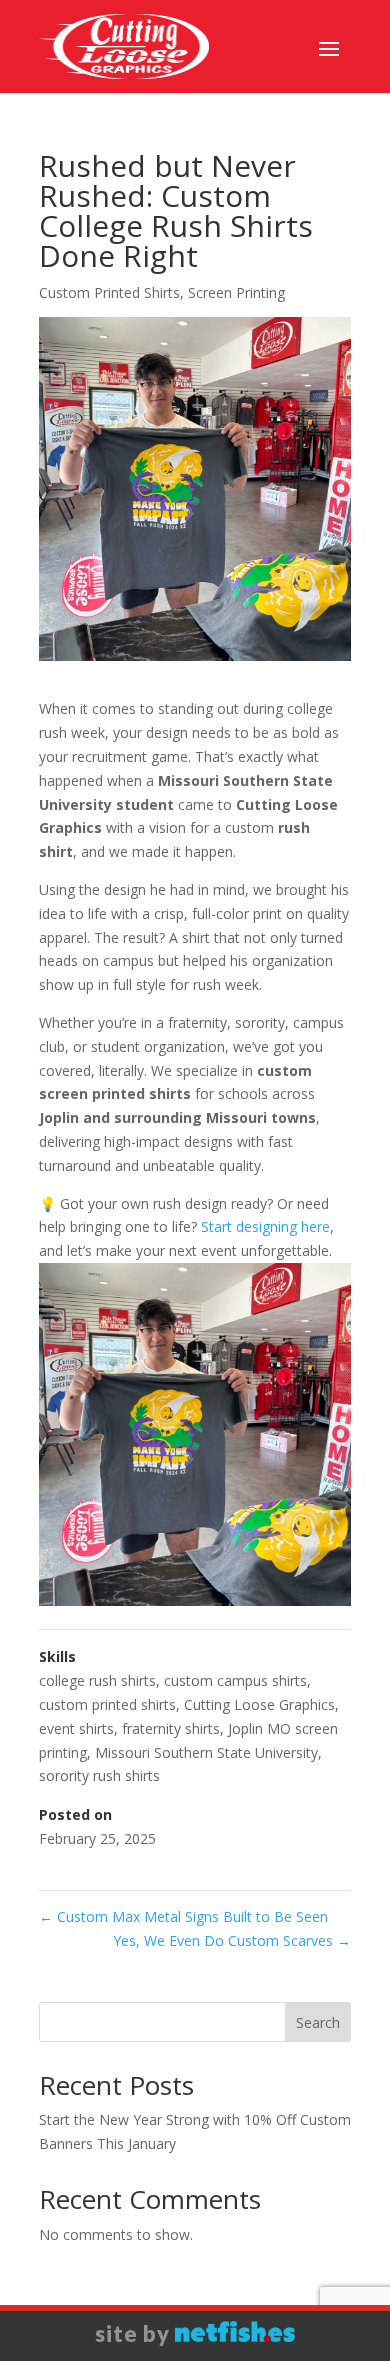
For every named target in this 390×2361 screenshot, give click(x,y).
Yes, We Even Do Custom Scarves (232, 1940)
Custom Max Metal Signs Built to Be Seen (183, 1916)
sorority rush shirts (99, 1775)
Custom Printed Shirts (109, 292)
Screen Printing (236, 292)
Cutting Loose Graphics (259, 1704)
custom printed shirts (107, 1704)
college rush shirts (97, 1680)
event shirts (76, 1728)
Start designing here (265, 1226)
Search (318, 2022)
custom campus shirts (235, 1680)
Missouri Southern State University (206, 1752)
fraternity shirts (171, 1728)
